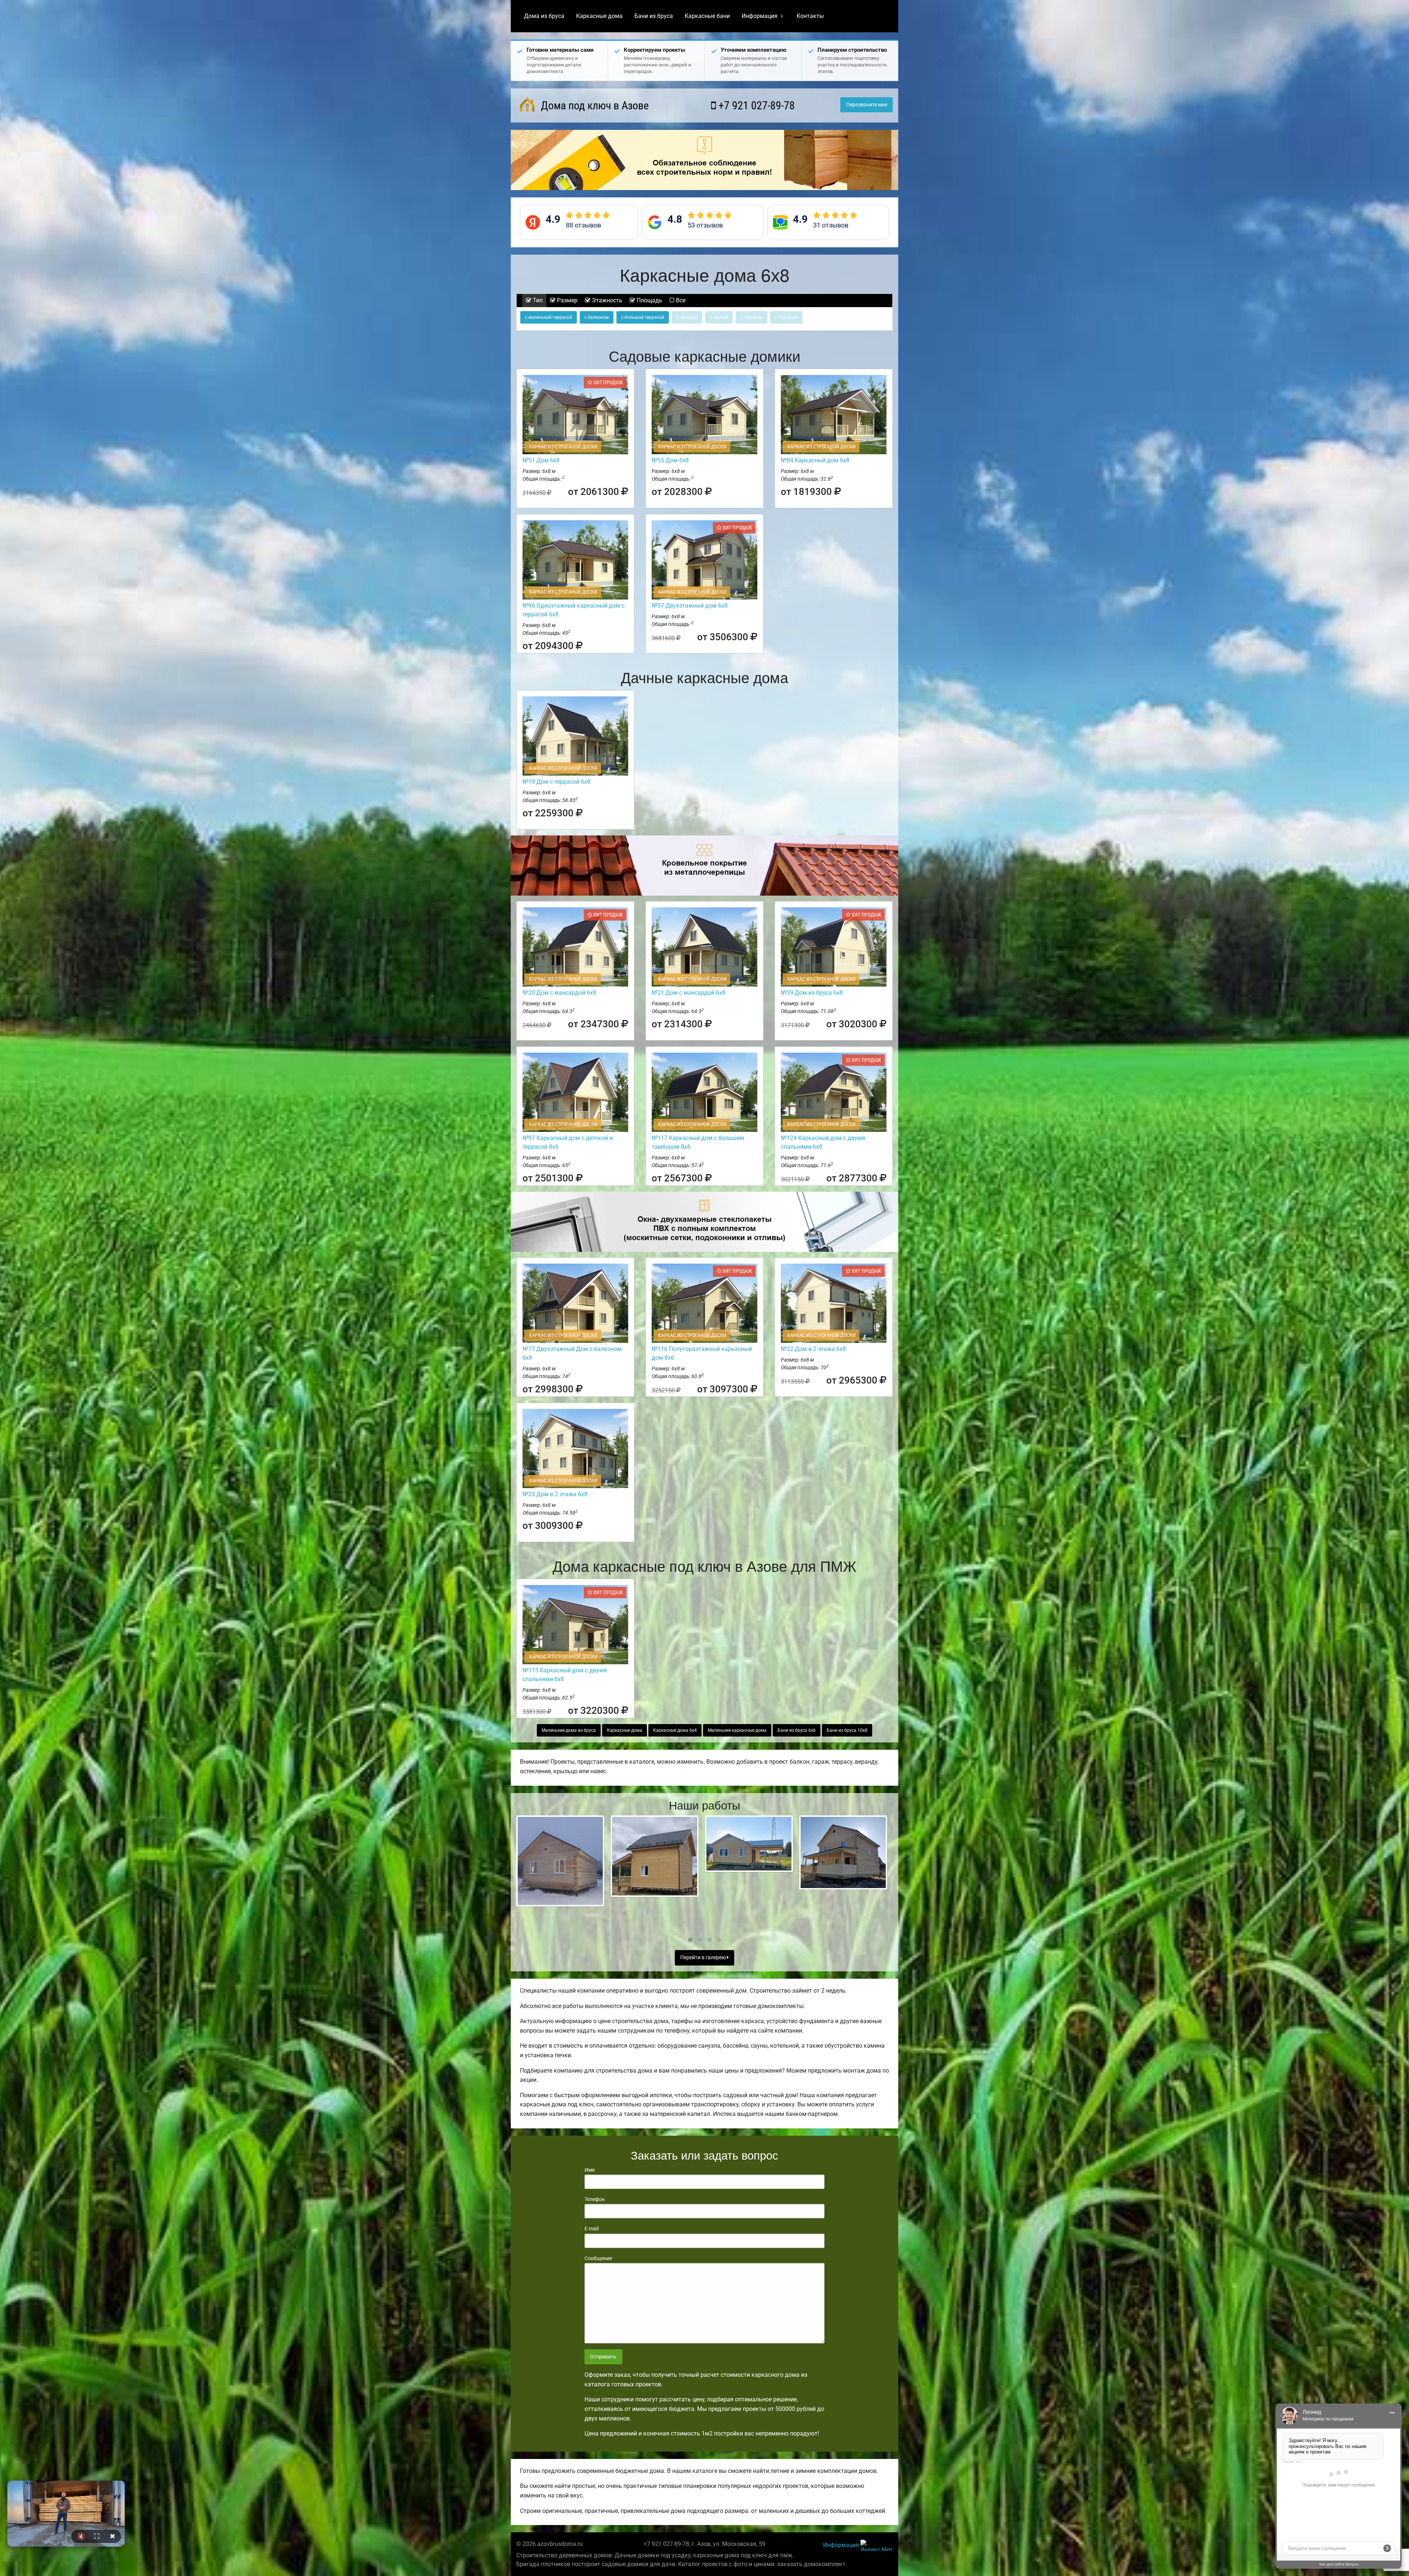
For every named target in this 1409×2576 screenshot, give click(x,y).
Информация (760, 16)
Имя (590, 2170)
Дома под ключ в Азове (594, 105)
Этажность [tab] (606, 300)
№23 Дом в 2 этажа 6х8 (555, 1494)
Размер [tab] (567, 300)
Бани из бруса (654, 16)
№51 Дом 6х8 (541, 460)
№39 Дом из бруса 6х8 (812, 993)
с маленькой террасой (549, 317)
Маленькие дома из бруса (569, 1730)
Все (680, 300)
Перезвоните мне (867, 105)
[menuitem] (544, 16)
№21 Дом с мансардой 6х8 (689, 993)
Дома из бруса (544, 16)
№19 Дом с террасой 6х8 (556, 782)
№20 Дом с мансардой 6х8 (559, 993)
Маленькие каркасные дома (737, 1730)
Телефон (595, 2199)
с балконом (597, 317)
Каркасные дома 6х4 (675, 1730)
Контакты (810, 16)
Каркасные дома (599, 16)
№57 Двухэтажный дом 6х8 (690, 606)
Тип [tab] (537, 300)
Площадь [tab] (649, 300)
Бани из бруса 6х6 (797, 1730)
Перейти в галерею (704, 1958)
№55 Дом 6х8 (670, 460)
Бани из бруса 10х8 (847, 1730)
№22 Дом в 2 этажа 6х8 (813, 1349)
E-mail (591, 2229)
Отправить (603, 2357)
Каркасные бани (707, 16)
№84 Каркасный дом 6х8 (815, 460)
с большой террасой (643, 317)
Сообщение (598, 2258)
